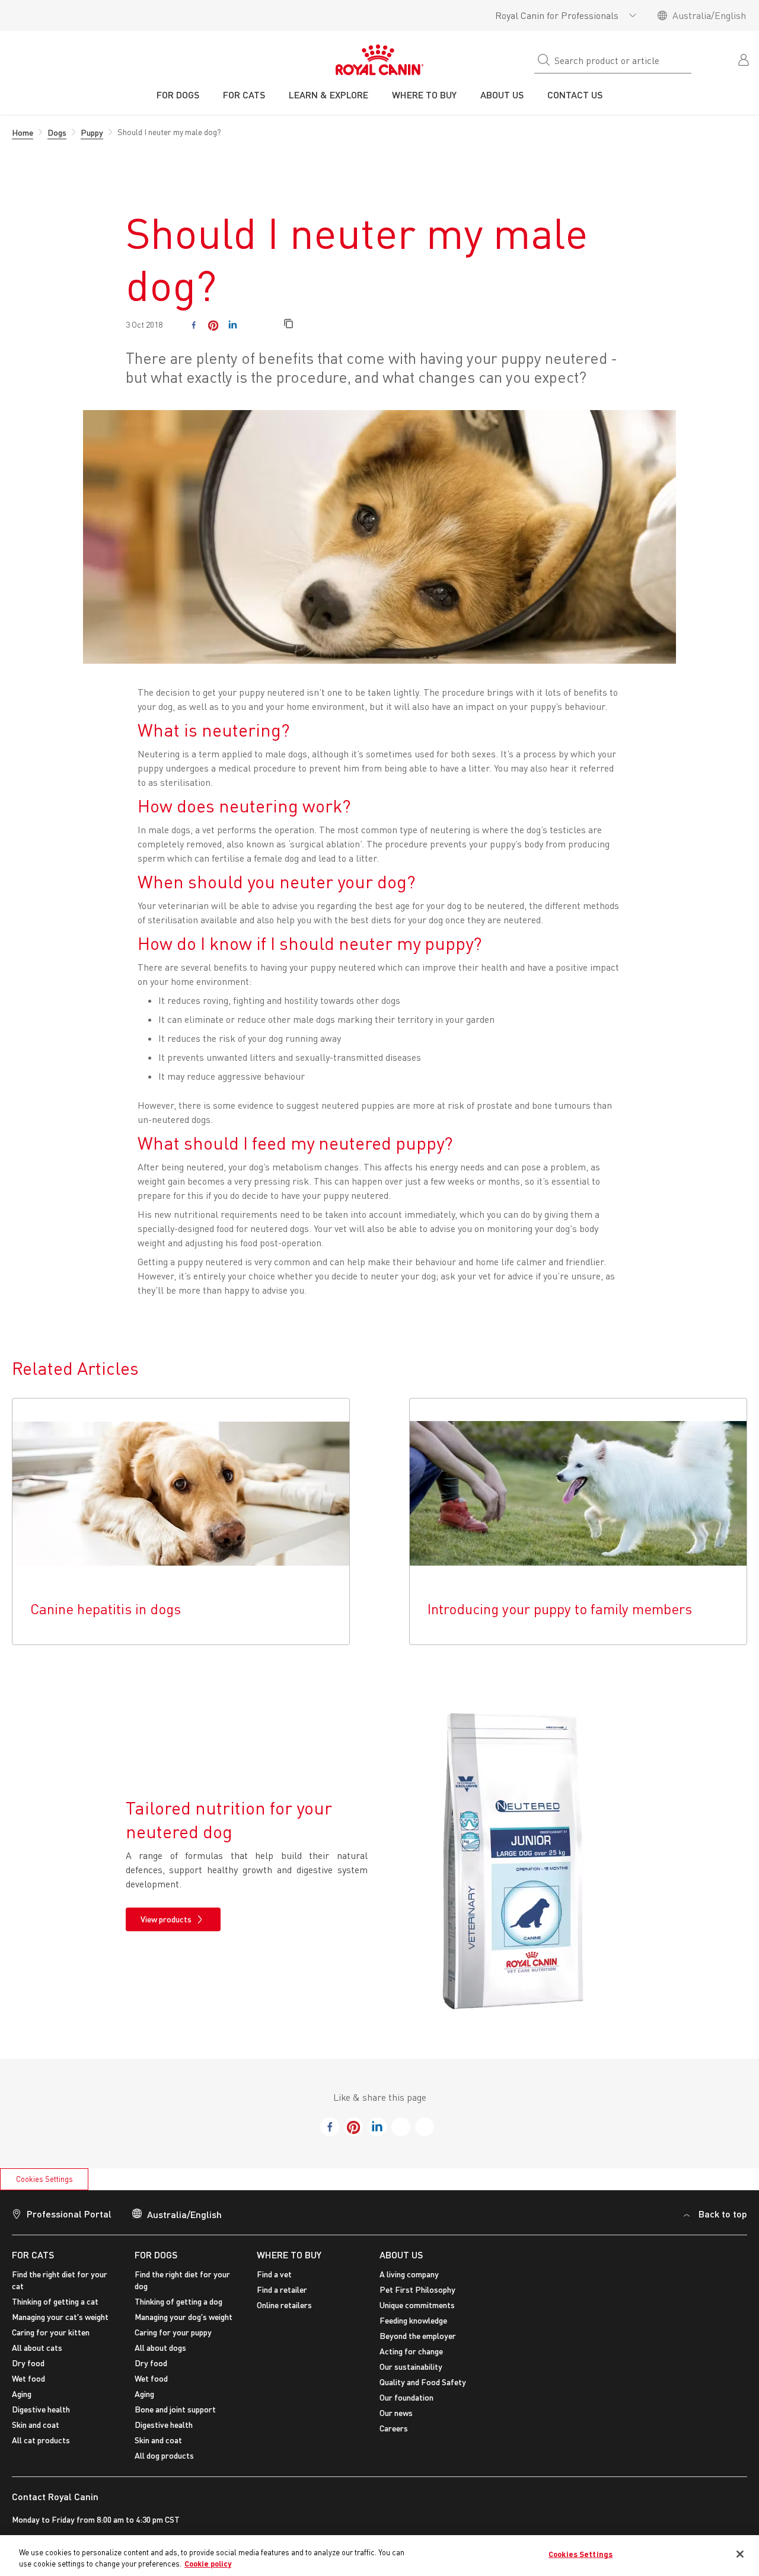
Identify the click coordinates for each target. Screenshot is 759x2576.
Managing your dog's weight (184, 2317)
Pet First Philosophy (417, 2289)
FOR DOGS (156, 2255)
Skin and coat (36, 2425)
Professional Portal (69, 2214)
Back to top (723, 2214)
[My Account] (745, 59)
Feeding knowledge (413, 2320)
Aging (22, 2394)
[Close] (740, 2554)
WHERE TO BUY (289, 2255)
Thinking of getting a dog (178, 2301)
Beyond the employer (418, 2336)
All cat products (41, 2440)
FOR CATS (33, 2255)
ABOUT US (401, 2255)
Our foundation (406, 2397)
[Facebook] (194, 325)
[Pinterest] (213, 325)
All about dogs (160, 2348)
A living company (409, 2274)
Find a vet (274, 2274)
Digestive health (41, 2409)
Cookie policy (208, 2564)
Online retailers (284, 2305)
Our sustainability (411, 2367)
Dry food (28, 2363)
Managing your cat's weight (60, 2317)
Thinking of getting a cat (55, 2301)
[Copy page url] (288, 324)
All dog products (164, 2455)
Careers (394, 2428)
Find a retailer (282, 2289)
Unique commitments (417, 2305)
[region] (379, 2556)
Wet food (28, 2378)
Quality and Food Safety (423, 2382)
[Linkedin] (233, 325)
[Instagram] (252, 325)
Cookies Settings (44, 2179)
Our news (396, 2413)
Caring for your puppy (173, 2332)
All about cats (37, 2348)
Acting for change (411, 2351)
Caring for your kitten (51, 2332)
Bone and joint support (175, 2409)
